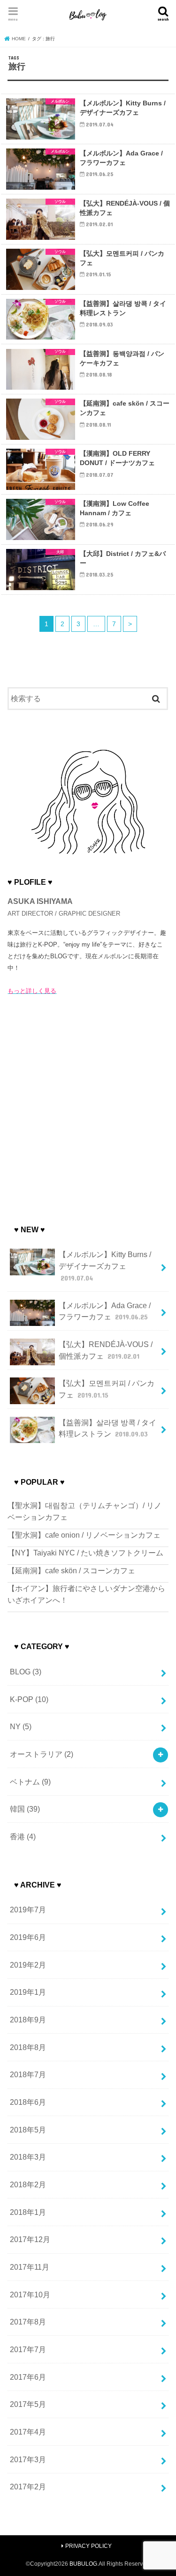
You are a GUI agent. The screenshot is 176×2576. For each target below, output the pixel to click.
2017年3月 (28, 2459)
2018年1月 (28, 2212)
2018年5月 (28, 2130)
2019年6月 (28, 1937)
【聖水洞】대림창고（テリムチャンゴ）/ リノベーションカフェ (84, 1511)
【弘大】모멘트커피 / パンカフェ (107, 1389)
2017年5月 (28, 2404)
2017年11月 (30, 2267)
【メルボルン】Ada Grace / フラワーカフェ (105, 1311)
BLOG (26, 1672)
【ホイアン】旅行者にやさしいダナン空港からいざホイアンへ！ (86, 1594)
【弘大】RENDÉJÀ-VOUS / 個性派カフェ (106, 1350)
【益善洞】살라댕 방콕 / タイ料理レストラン (107, 1428)
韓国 (25, 1809)
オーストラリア (42, 1754)
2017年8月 (28, 2322)
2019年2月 (28, 1965)
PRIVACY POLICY (88, 2546)
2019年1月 (28, 1992)
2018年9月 (28, 2020)
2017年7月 (28, 2349)
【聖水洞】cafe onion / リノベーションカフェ (84, 1535)
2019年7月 (28, 1910)
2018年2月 (28, 2184)
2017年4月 (28, 2432)
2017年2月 (28, 2487)
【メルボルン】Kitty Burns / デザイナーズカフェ (105, 1266)
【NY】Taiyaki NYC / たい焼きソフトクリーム (85, 1553)
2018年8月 (28, 2047)
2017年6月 (28, 2377)
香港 (23, 1836)
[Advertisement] (88, 1107)
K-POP (29, 1699)
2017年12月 (30, 2239)
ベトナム (30, 1782)
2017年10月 (30, 2295)
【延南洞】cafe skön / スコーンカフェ (71, 1570)
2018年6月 (28, 2102)
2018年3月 (28, 2157)
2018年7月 (28, 2074)
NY (21, 1726)
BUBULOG (83, 2564)
